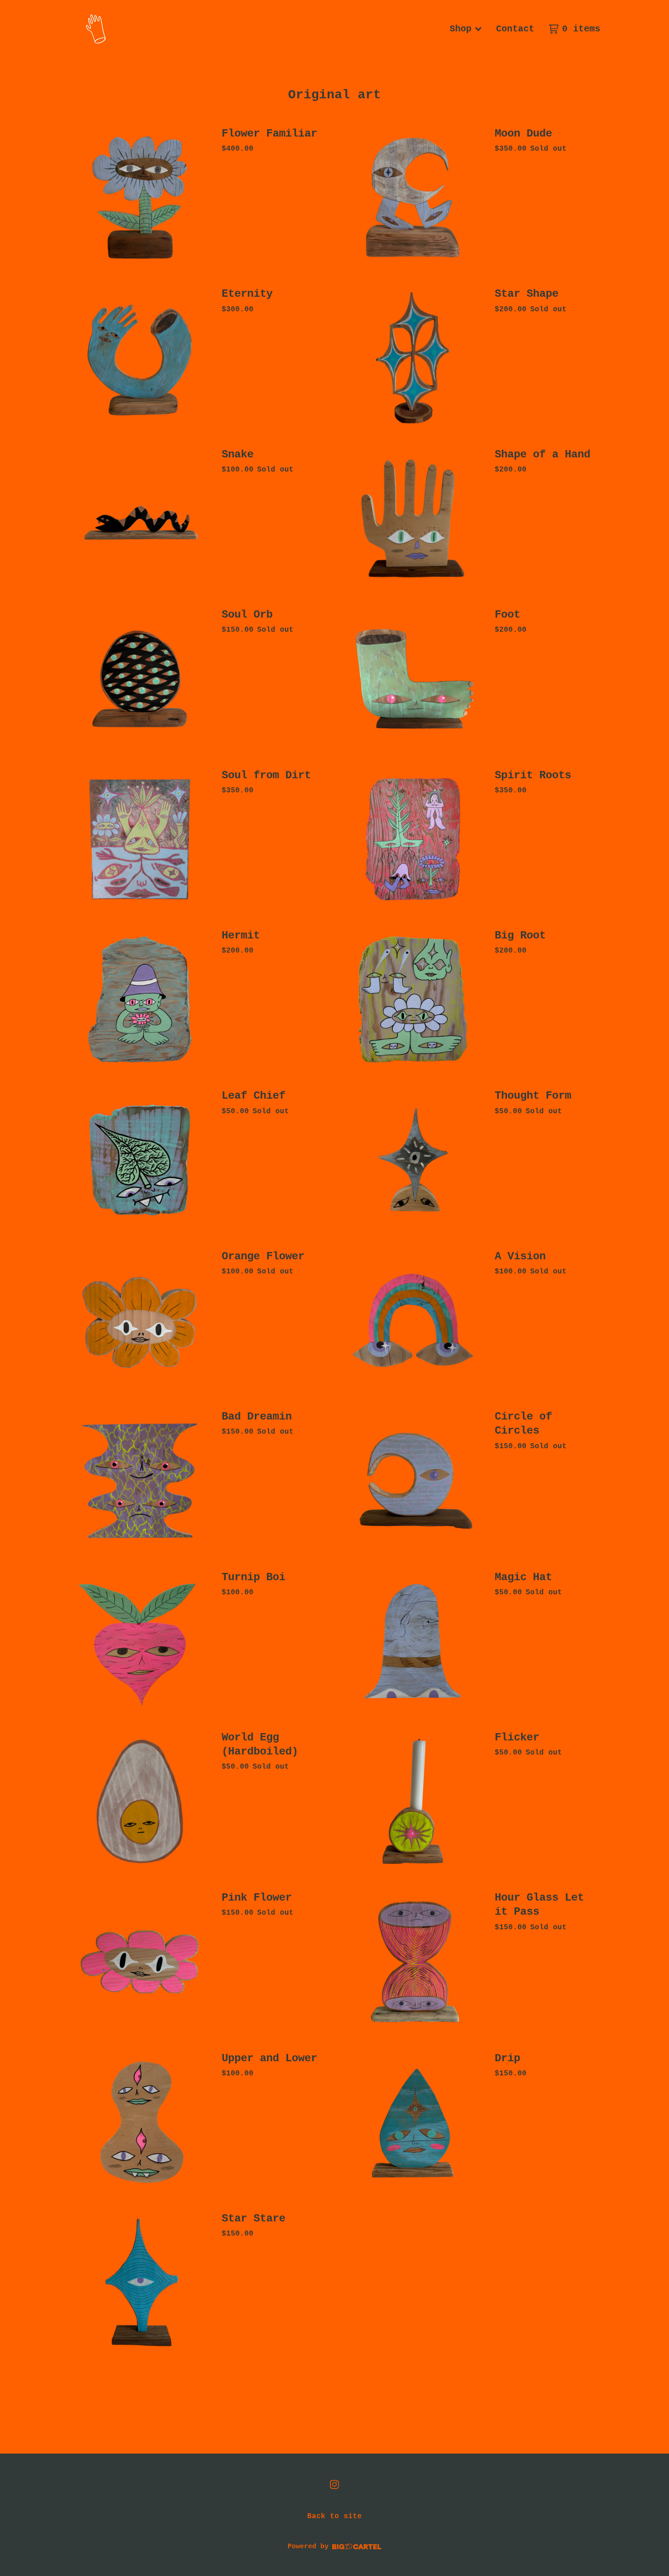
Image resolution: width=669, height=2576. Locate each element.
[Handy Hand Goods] (96, 29)
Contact (515, 29)
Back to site (334, 2516)
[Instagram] (334, 2485)
